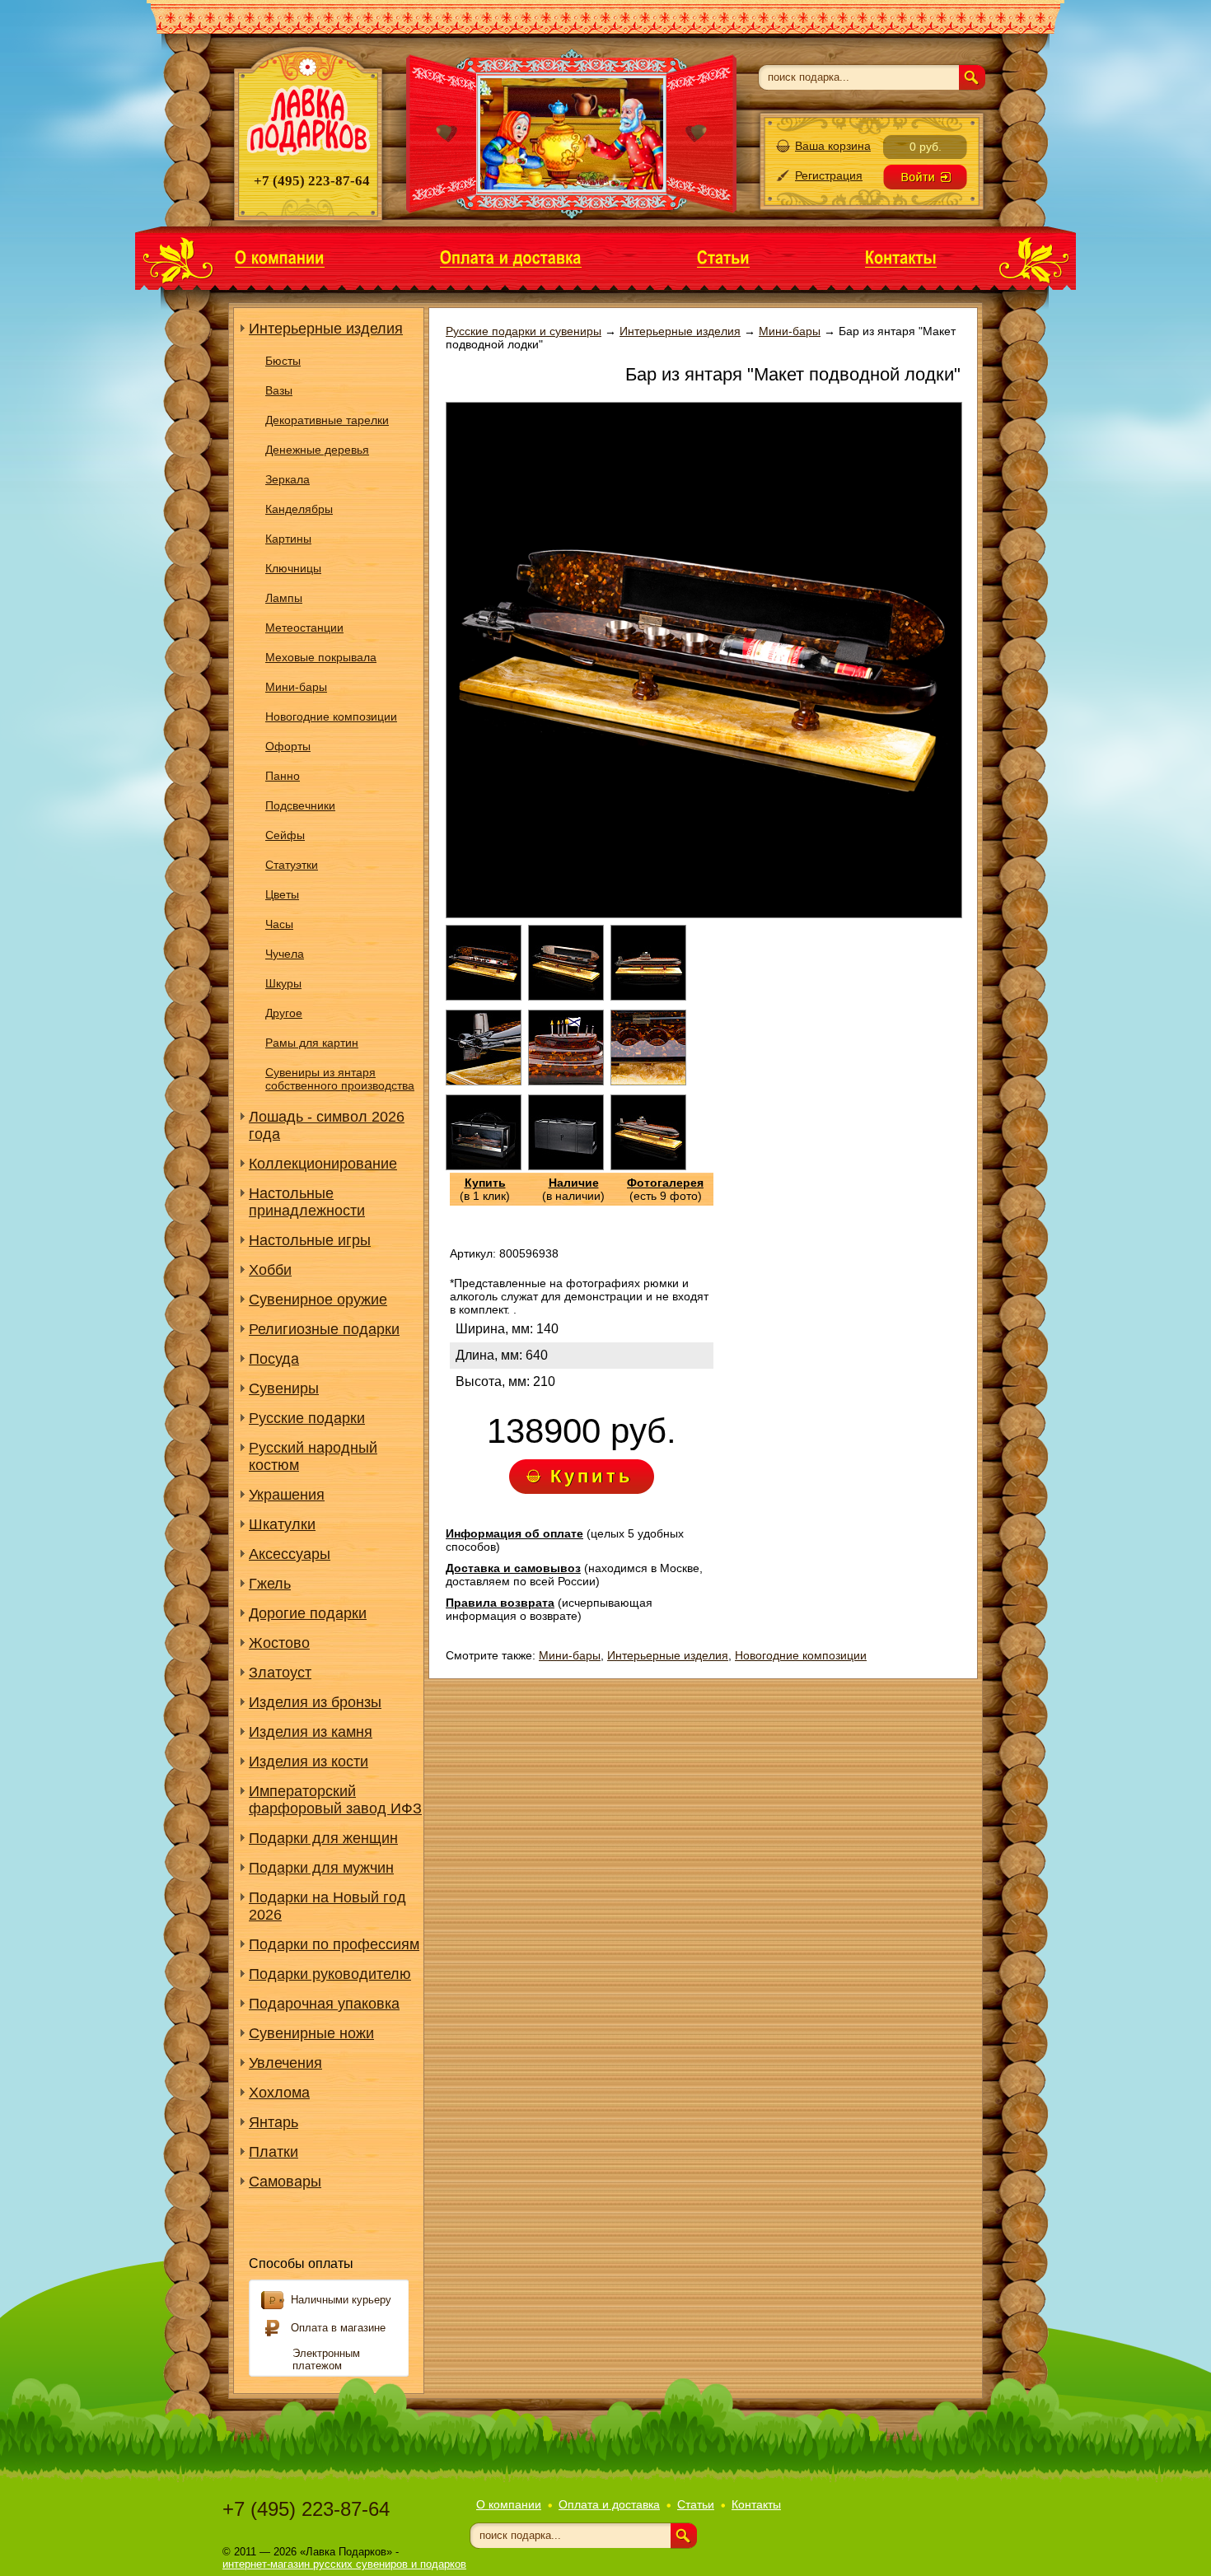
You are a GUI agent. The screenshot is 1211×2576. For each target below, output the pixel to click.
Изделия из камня (311, 1732)
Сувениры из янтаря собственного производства (340, 1079)
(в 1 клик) (485, 1189)
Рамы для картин (312, 1043)
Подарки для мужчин (321, 1868)
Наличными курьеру (341, 2300)
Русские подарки (307, 1418)
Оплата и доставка (609, 2504)
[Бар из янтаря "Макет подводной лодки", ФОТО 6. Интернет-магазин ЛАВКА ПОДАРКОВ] (648, 1081)
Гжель (270, 1584)
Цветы (282, 894)
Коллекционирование (323, 1164)
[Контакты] (901, 257)
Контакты (756, 2504)
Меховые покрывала (321, 657)
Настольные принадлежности (307, 1202)
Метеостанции (304, 628)
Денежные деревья (317, 450)
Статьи (696, 2504)
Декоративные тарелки (327, 420)
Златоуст (280, 1673)
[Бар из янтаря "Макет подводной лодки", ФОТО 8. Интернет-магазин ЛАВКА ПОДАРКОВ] (566, 1166)
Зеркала (288, 479)
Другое (284, 1013)
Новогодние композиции (331, 716)
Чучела (285, 954)
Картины (288, 539)
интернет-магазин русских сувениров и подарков (344, 2564)
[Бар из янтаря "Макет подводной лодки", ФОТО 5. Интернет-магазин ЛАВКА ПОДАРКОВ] (566, 1081)
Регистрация (829, 175)
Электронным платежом (326, 2359)
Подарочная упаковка (324, 2004)
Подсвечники (300, 805)
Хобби (270, 1270)
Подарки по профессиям (334, 1944)
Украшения (287, 1495)
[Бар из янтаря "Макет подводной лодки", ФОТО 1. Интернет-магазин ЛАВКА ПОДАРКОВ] (484, 996)
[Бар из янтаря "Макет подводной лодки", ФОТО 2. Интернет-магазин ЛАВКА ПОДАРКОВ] (566, 996)
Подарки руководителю (330, 1974)
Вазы (279, 390)
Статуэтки (292, 865)
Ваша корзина (833, 146)
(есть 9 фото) (665, 1189)
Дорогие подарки (308, 1613)
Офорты (288, 746)
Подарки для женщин (323, 1838)
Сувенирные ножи (311, 2033)
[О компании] (280, 257)
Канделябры (299, 509)
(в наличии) (573, 1189)
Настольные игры (310, 1240)
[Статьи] (723, 257)
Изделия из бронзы (315, 1702)
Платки (274, 2152)
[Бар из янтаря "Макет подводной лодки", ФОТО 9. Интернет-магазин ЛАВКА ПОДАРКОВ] (648, 1166)
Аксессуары (290, 1554)
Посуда (274, 1359)
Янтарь (274, 2122)
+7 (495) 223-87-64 (306, 2509)
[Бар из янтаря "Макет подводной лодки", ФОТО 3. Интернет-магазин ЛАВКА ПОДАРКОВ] (648, 996)
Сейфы (285, 835)
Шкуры (283, 983)
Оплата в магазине (338, 2328)
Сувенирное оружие (318, 1300)
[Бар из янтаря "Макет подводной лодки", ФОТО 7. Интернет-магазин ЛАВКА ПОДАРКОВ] (484, 1166)
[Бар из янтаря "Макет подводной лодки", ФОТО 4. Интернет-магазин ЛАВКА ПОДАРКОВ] (484, 1081)
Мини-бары (296, 687)
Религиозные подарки (324, 1329)
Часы (279, 924)
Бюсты (283, 361)
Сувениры (284, 1388)
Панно (283, 776)
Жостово (279, 1643)
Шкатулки (282, 1524)
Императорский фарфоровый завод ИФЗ (335, 1800)
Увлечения (285, 2063)
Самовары (285, 2182)
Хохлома (279, 2093)
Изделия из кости (309, 1762)
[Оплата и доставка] (511, 257)
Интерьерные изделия (326, 329)
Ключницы (293, 568)
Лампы (284, 598)
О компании (509, 2504)
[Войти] (925, 177)
